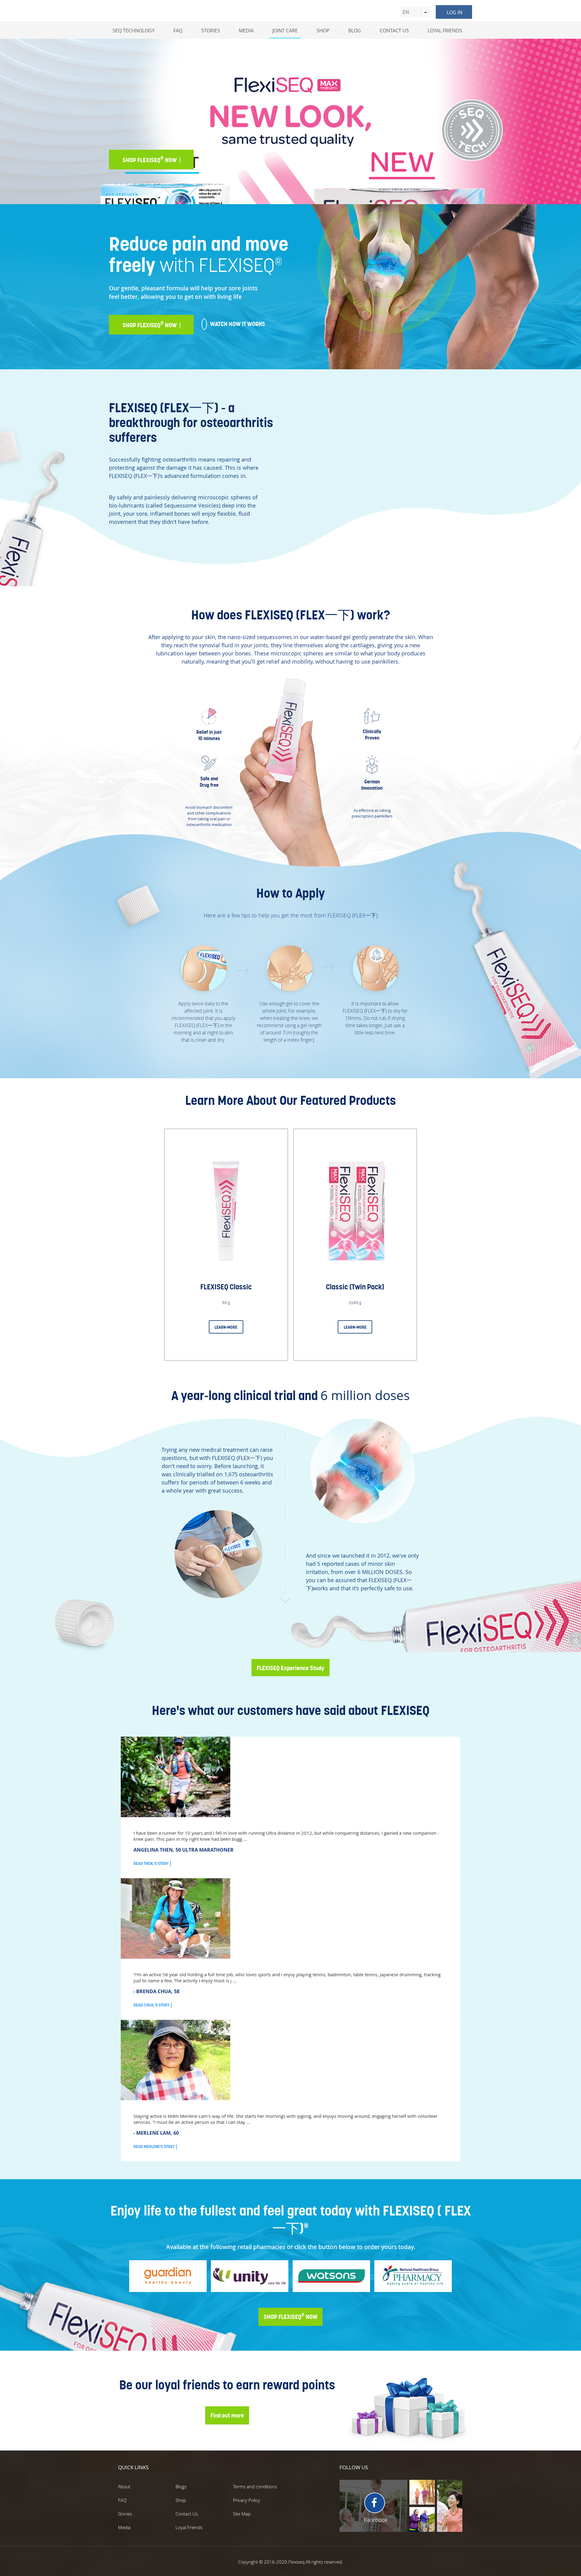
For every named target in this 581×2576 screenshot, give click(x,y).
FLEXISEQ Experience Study (290, 1668)
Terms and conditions (255, 2486)
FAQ (122, 2500)
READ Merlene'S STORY (154, 2147)
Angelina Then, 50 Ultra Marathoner (184, 1850)
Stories (211, 31)
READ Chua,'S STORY (151, 2005)
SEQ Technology (134, 31)
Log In (455, 12)
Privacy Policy (246, 2500)
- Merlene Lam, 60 (156, 2133)
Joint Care (285, 31)
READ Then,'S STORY (151, 1863)
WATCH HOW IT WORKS (238, 159)
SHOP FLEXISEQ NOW (290, 2316)
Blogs (181, 2486)
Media (246, 31)
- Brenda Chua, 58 (156, 1991)
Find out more (227, 2415)
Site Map (242, 2514)
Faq (178, 31)
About (124, 2486)
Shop (323, 31)
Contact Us (394, 31)
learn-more (226, 1327)
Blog (355, 31)
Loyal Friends (445, 31)
